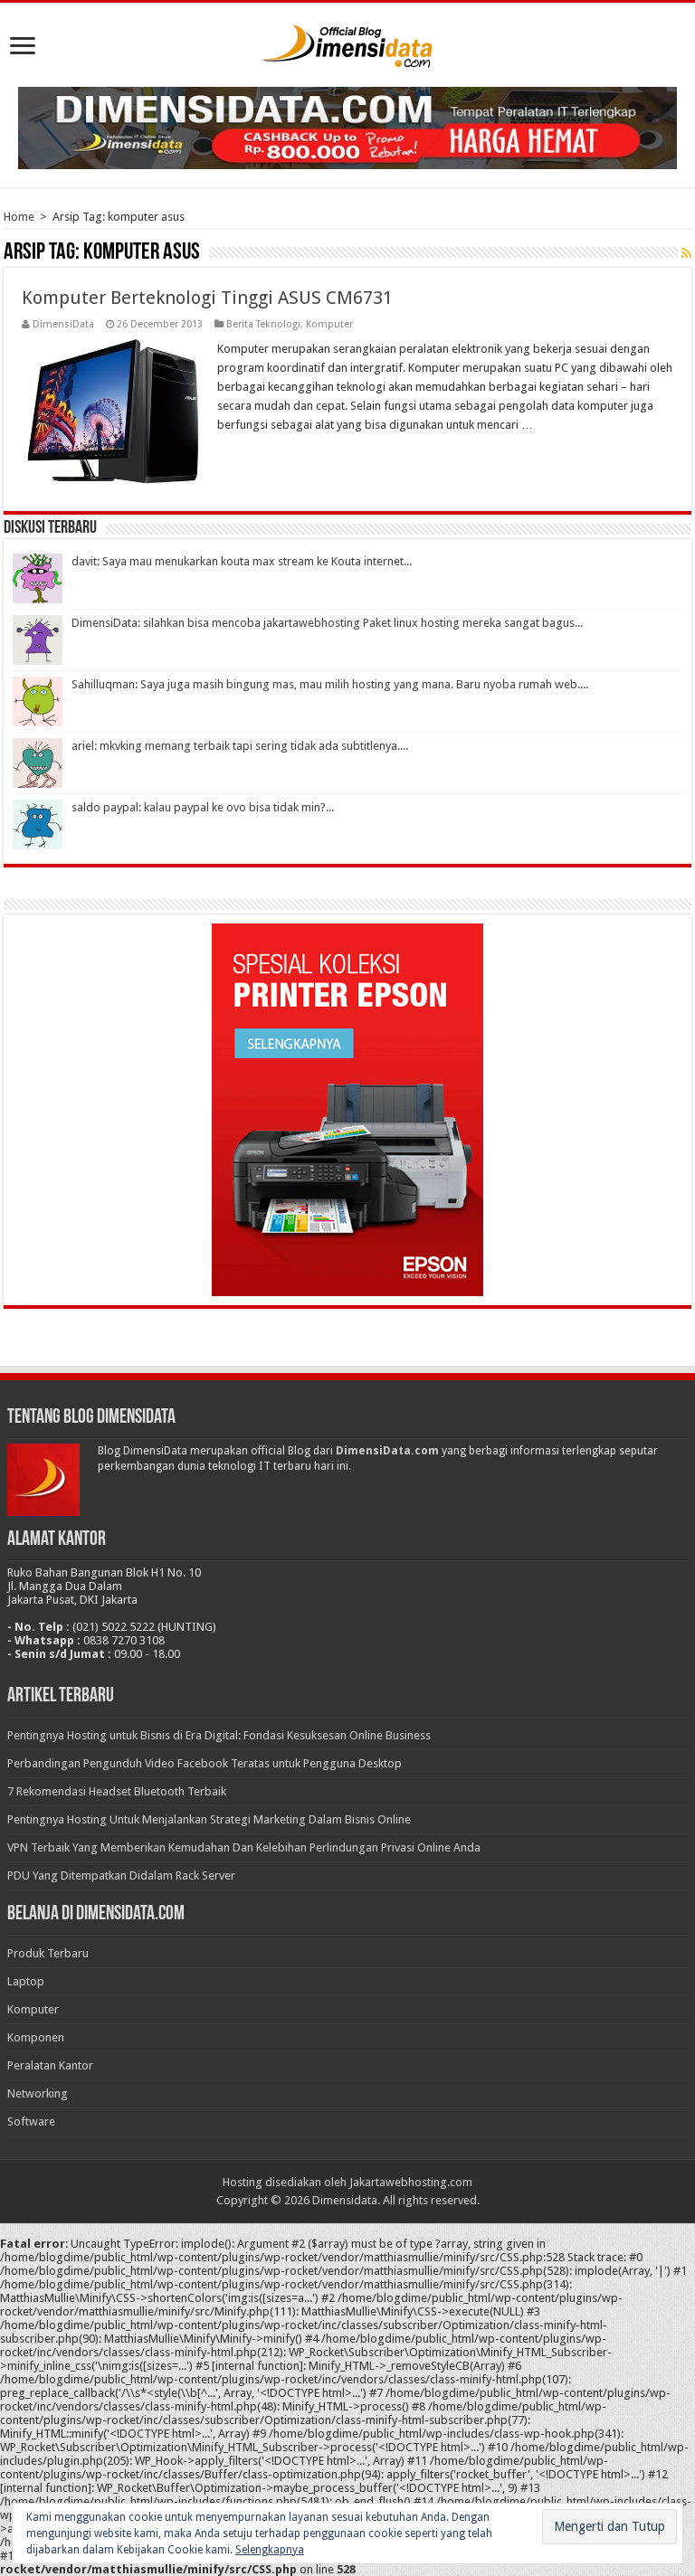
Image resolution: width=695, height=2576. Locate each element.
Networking (38, 2093)
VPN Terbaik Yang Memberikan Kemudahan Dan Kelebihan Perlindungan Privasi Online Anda (244, 1847)
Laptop (26, 1981)
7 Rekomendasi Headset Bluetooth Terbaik (117, 1791)
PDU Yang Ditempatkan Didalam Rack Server (121, 1875)
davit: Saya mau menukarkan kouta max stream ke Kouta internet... (242, 561)
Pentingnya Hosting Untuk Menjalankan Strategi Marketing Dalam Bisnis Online (209, 1819)
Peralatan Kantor (50, 2065)
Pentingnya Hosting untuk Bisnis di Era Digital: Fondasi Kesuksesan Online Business (219, 1735)
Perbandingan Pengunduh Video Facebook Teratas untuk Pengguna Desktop (205, 1763)
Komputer (329, 324)
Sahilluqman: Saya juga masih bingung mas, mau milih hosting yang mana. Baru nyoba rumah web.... (330, 684)
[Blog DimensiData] (347, 43)
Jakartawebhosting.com (411, 2182)
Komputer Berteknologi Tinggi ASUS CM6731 (207, 298)
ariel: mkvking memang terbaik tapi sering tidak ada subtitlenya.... (240, 746)
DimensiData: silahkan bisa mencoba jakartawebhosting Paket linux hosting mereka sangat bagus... (327, 623)
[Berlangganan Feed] (686, 253)
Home (19, 217)
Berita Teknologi (263, 324)
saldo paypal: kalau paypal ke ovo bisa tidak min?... (203, 807)
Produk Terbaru (48, 1953)
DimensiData (63, 324)
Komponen (36, 2037)
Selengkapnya (270, 2550)
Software (31, 2121)
